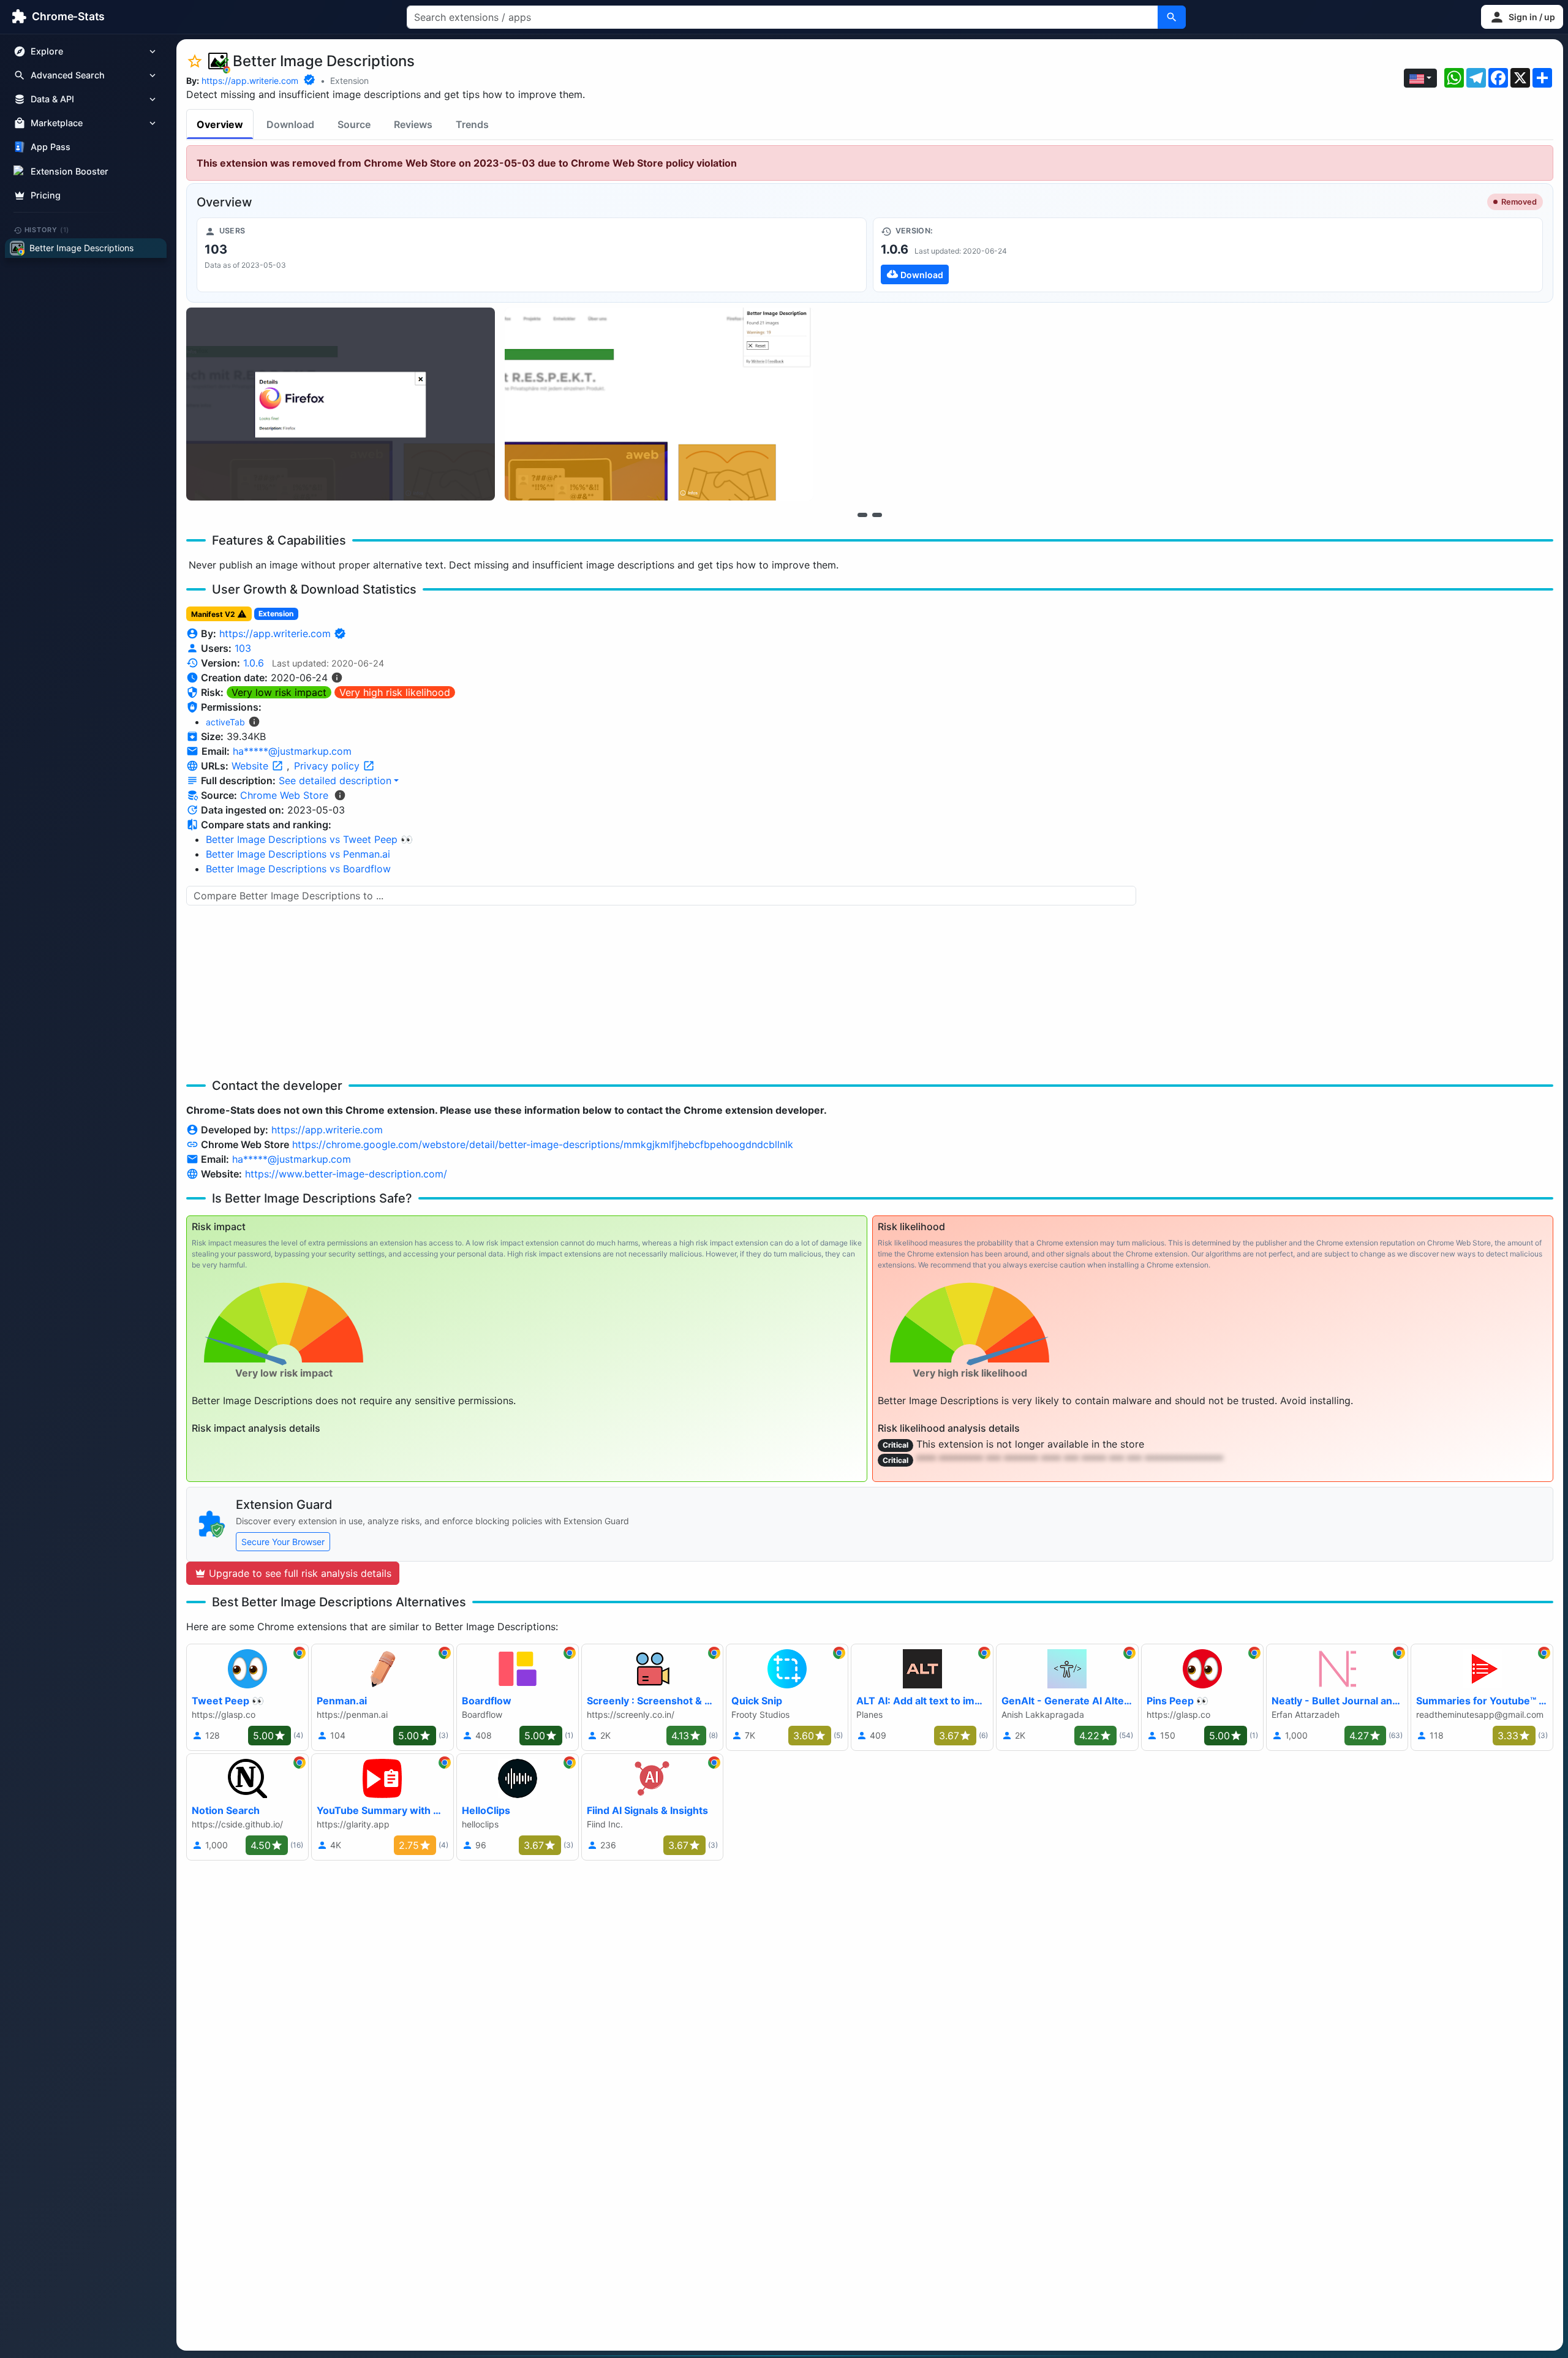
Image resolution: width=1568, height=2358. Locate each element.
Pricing (46, 195)
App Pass (51, 147)
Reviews (413, 124)
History (47, 230)
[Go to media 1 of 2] (862, 515)
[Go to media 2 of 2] (877, 515)
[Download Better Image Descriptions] (1208, 255)
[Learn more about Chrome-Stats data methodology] (340, 795)
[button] (1522, 17)
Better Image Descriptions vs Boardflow (298, 869)
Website (251, 766)
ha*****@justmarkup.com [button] (292, 751)
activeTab (225, 722)
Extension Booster (70, 171)
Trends (472, 124)
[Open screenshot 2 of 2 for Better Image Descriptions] (659, 404)
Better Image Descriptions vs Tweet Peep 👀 (309, 839)
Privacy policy (328, 766)
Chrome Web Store (284, 795)
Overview (220, 124)
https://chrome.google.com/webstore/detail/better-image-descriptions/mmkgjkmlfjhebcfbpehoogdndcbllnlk (543, 1144)
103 (243, 648)
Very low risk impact (279, 692)
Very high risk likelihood (395, 692)
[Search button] (1172, 17)
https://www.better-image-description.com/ (346, 1174)
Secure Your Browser (283, 1542)
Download (290, 124)
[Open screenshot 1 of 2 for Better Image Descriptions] (341, 404)
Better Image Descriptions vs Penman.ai (298, 854)
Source (354, 124)
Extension (349, 81)
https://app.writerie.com (250, 81)
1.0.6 (254, 663)
